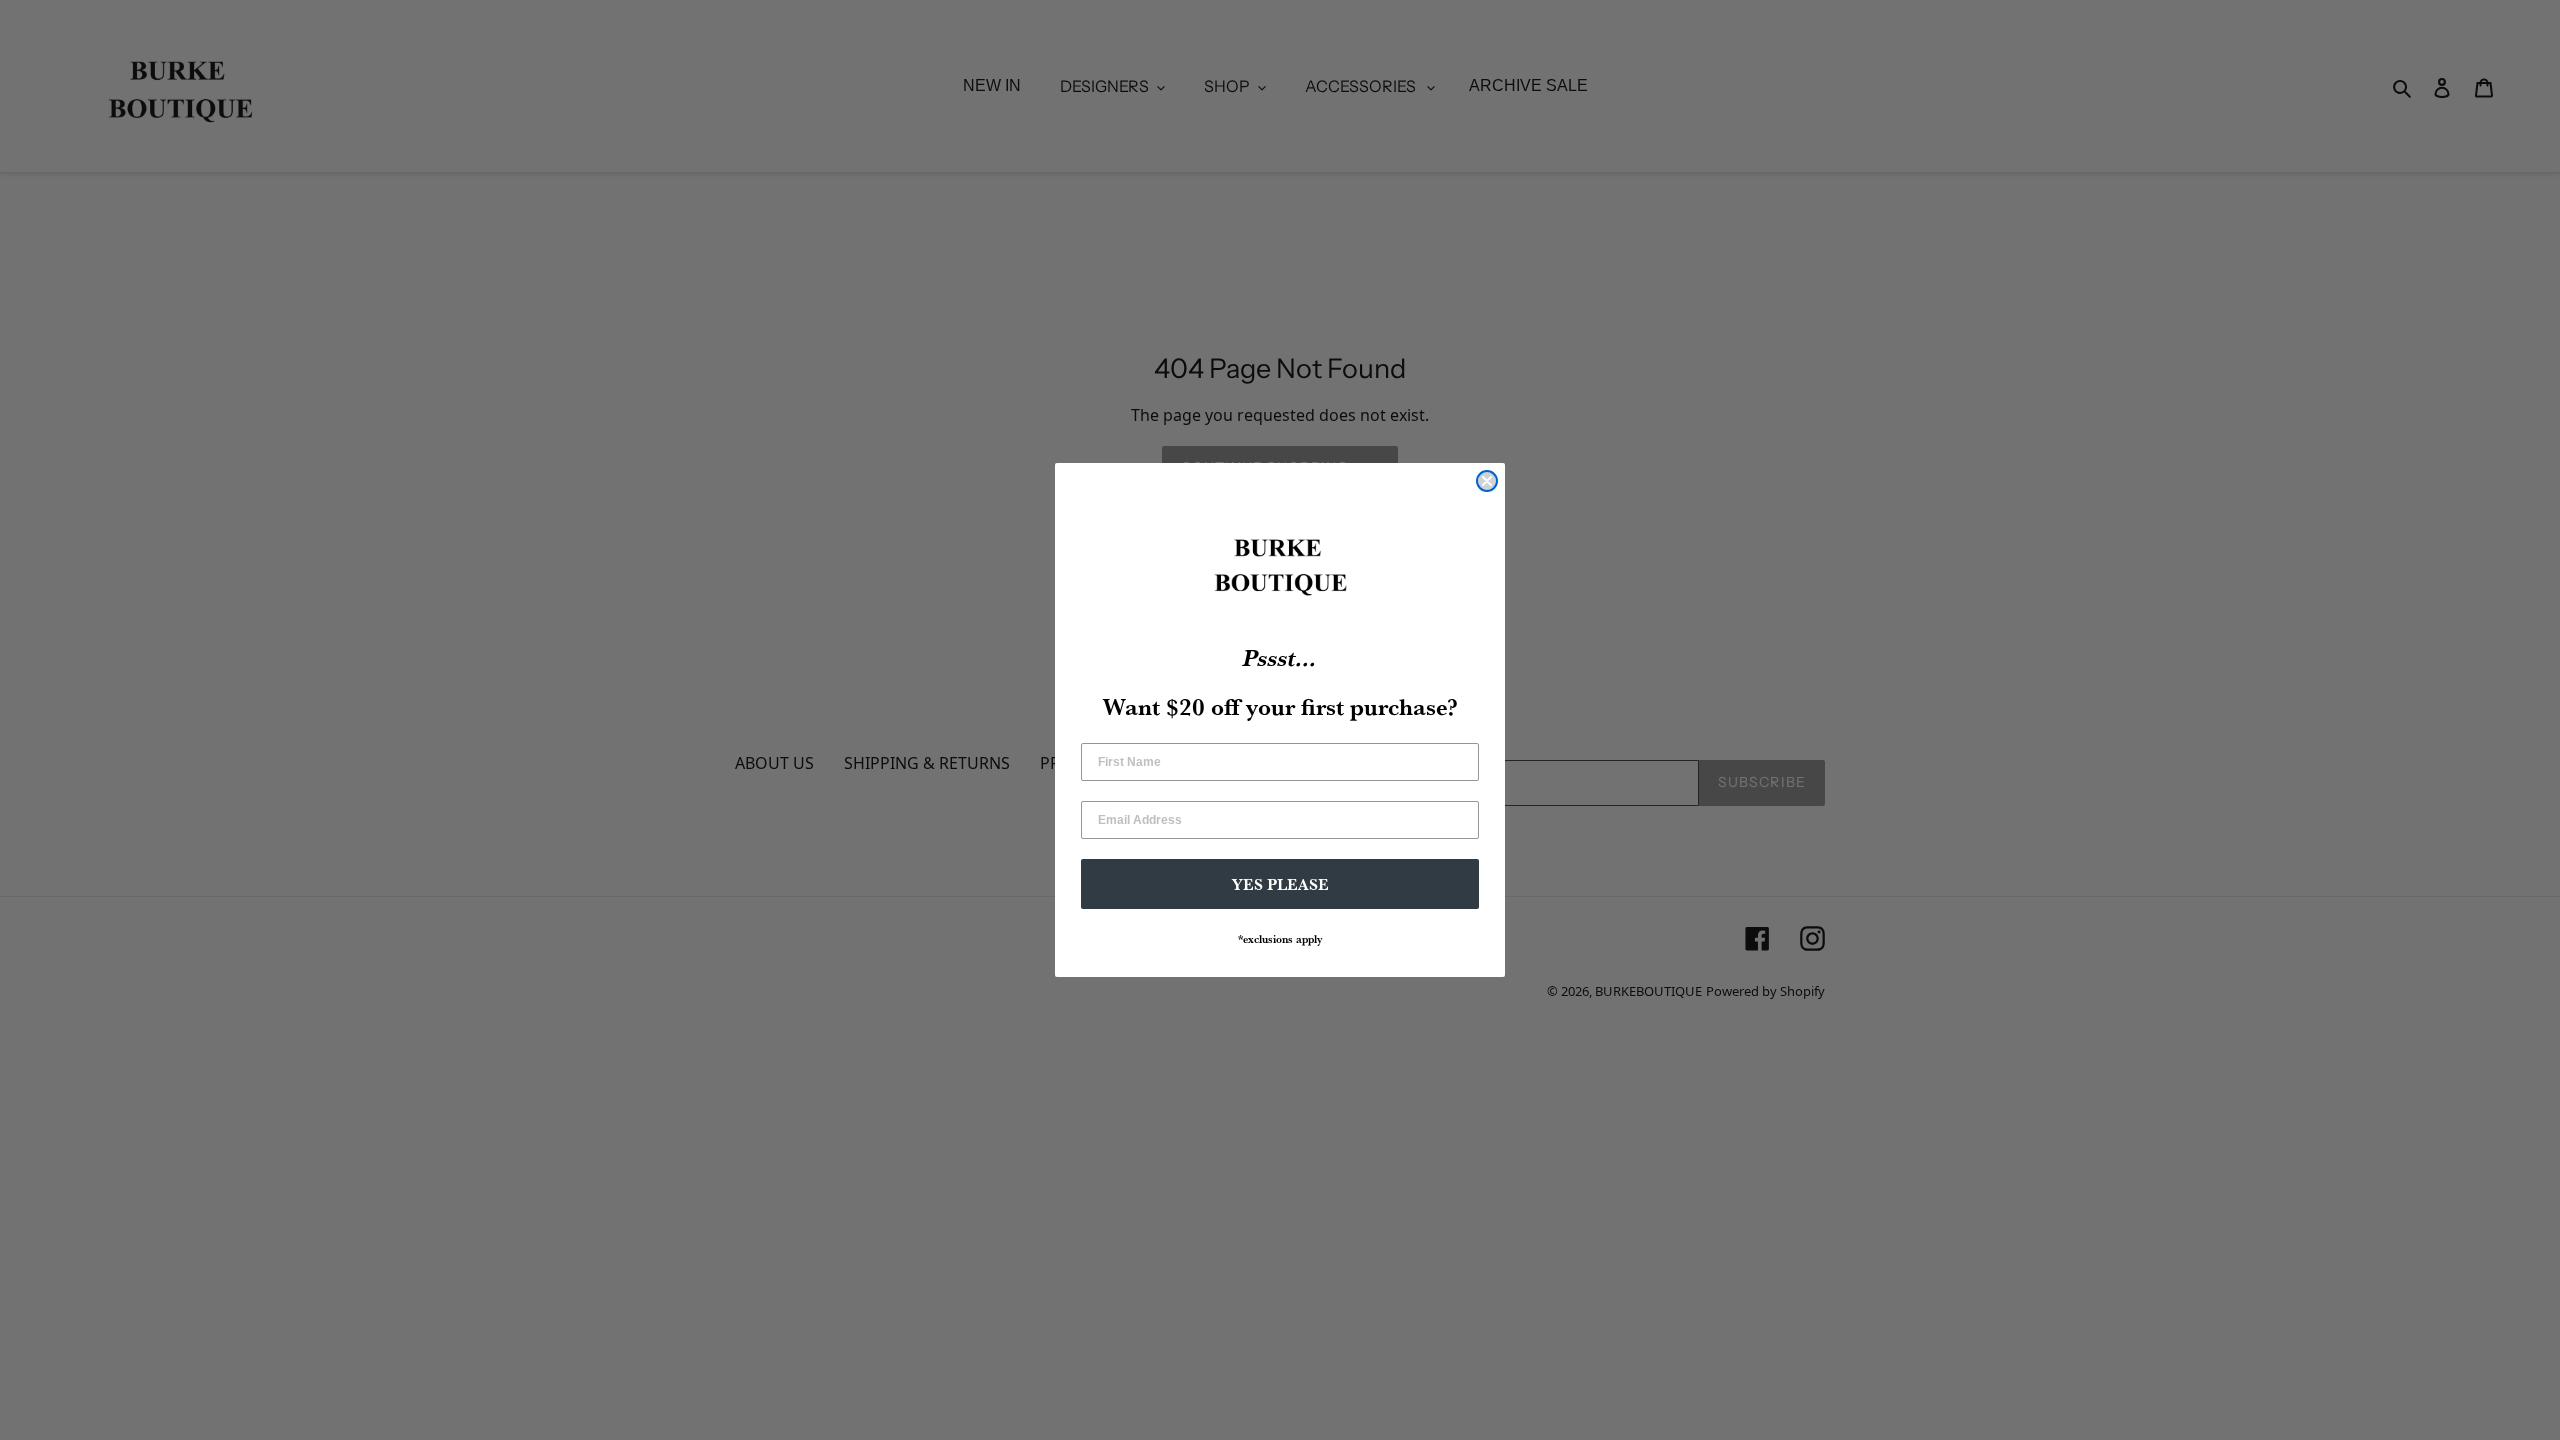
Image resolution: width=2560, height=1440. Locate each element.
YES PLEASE (1280, 884)
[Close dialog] (1487, 481)
